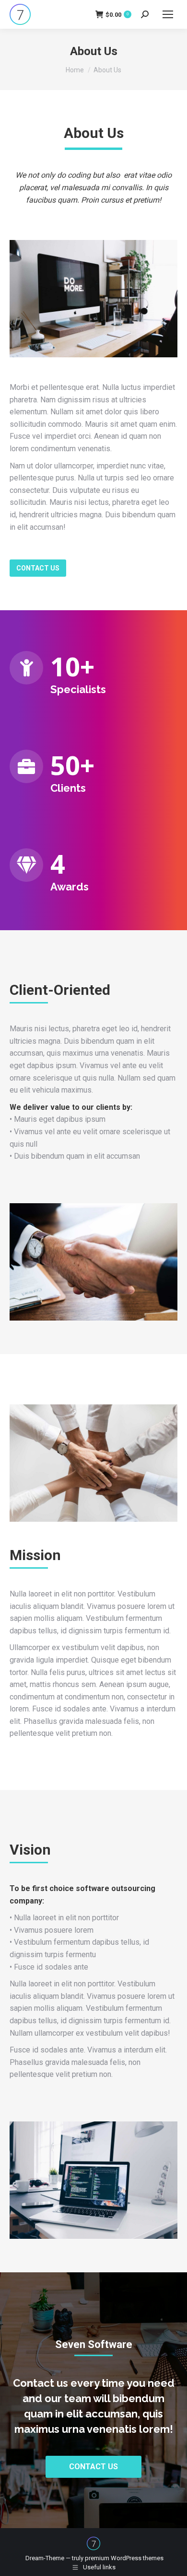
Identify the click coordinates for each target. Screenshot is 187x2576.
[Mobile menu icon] (168, 14)
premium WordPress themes (124, 2558)
